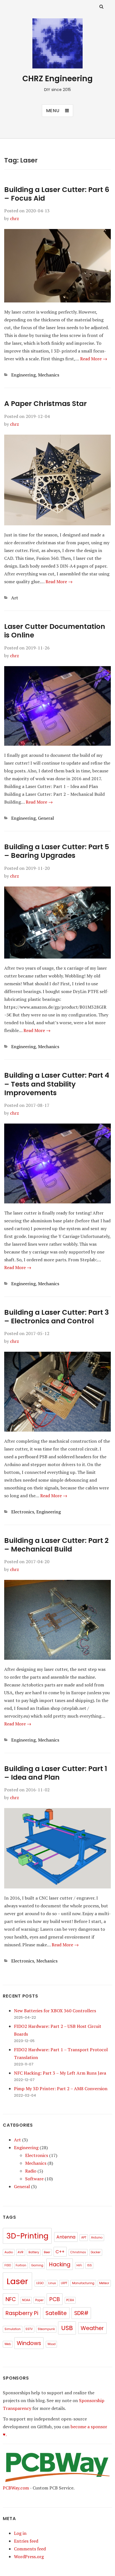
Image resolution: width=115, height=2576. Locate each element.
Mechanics (49, 375)
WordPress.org (29, 2557)
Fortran (21, 2265)
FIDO (8, 2265)
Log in (20, 2533)
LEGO (40, 2283)
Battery (34, 2252)
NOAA (26, 2300)
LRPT (64, 2283)
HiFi (79, 2265)
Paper (39, 2300)
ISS (89, 2265)
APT (84, 2238)
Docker (96, 2252)
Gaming (37, 2265)
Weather (92, 2328)
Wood (51, 2344)
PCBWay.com (16, 2488)
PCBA (70, 2300)
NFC (11, 2299)
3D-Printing (27, 2236)
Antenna (66, 2237)
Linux (52, 2283)
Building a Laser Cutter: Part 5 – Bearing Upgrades (57, 851)
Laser (17, 2281)
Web (8, 2344)
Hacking (60, 2265)
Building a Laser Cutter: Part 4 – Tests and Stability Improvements (57, 1084)
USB (67, 2328)
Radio (31, 2171)
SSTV (29, 2329)
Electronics (23, 1512)
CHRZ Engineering (57, 79)
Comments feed (30, 2549)
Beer (47, 2252)
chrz (15, 218)
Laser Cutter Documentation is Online (55, 631)
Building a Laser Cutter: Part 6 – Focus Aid (57, 194)
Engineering (23, 375)
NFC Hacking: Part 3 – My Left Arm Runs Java (60, 2073)
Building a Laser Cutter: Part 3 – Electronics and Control (57, 1317)
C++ (60, 2252)
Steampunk (46, 2329)
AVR (21, 2252)
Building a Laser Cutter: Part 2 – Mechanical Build (56, 1545)
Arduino (97, 2238)
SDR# (81, 2313)
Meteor (104, 2283)
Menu (53, 111)
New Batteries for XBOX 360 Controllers (55, 2011)
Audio (9, 2252)
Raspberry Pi (22, 2313)
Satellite (56, 2313)
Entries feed (26, 2541)
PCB (55, 2299)
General (46, 818)
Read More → (94, 359)
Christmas (78, 2252)
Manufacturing (83, 2283)
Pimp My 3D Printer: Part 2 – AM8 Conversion (61, 2089)
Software (34, 2179)
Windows (29, 2343)
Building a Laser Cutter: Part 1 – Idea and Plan (56, 1773)
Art (15, 598)
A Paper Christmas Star (45, 404)
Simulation (13, 2329)
